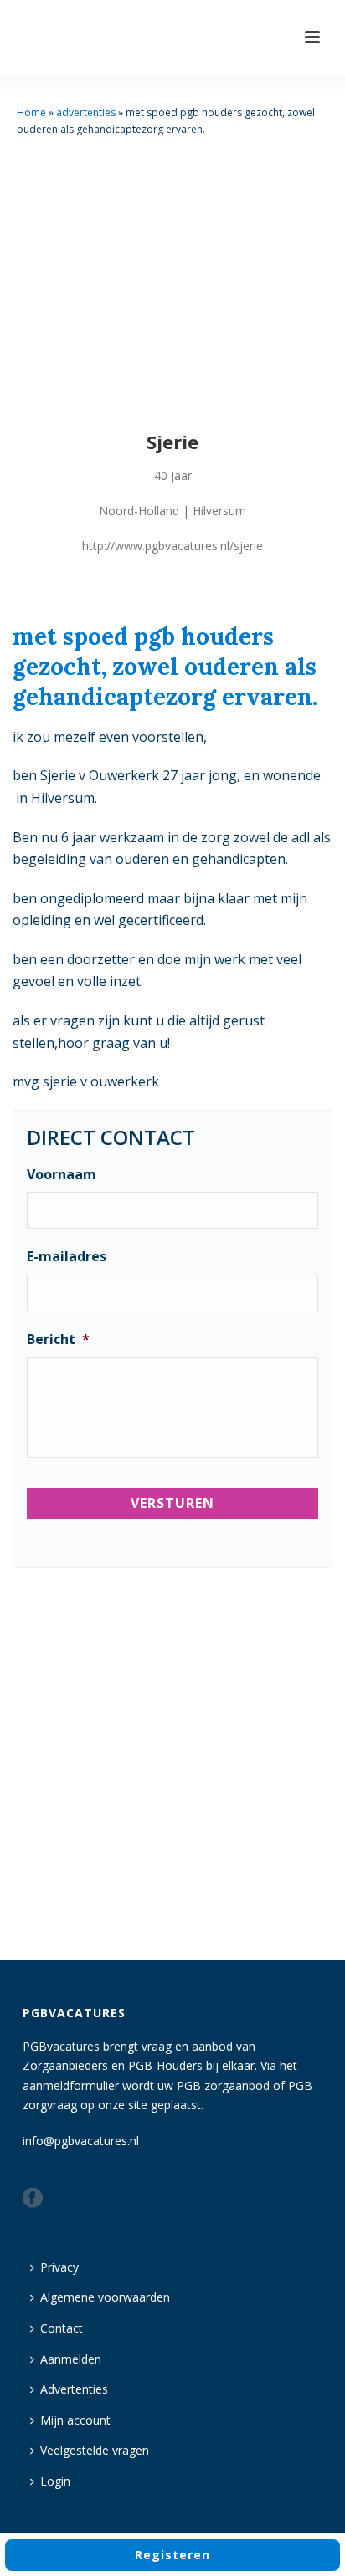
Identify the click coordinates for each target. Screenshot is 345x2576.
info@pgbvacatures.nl (81, 2141)
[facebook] (33, 2199)
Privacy (59, 2267)
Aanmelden (71, 2359)
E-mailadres (67, 1257)
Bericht (58, 1339)
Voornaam (62, 1175)
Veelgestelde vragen (95, 2450)
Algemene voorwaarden (105, 2297)
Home (31, 112)
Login (55, 2481)
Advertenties (74, 2389)
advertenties (86, 112)
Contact (62, 2328)
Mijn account (75, 2420)
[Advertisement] (172, 1767)
